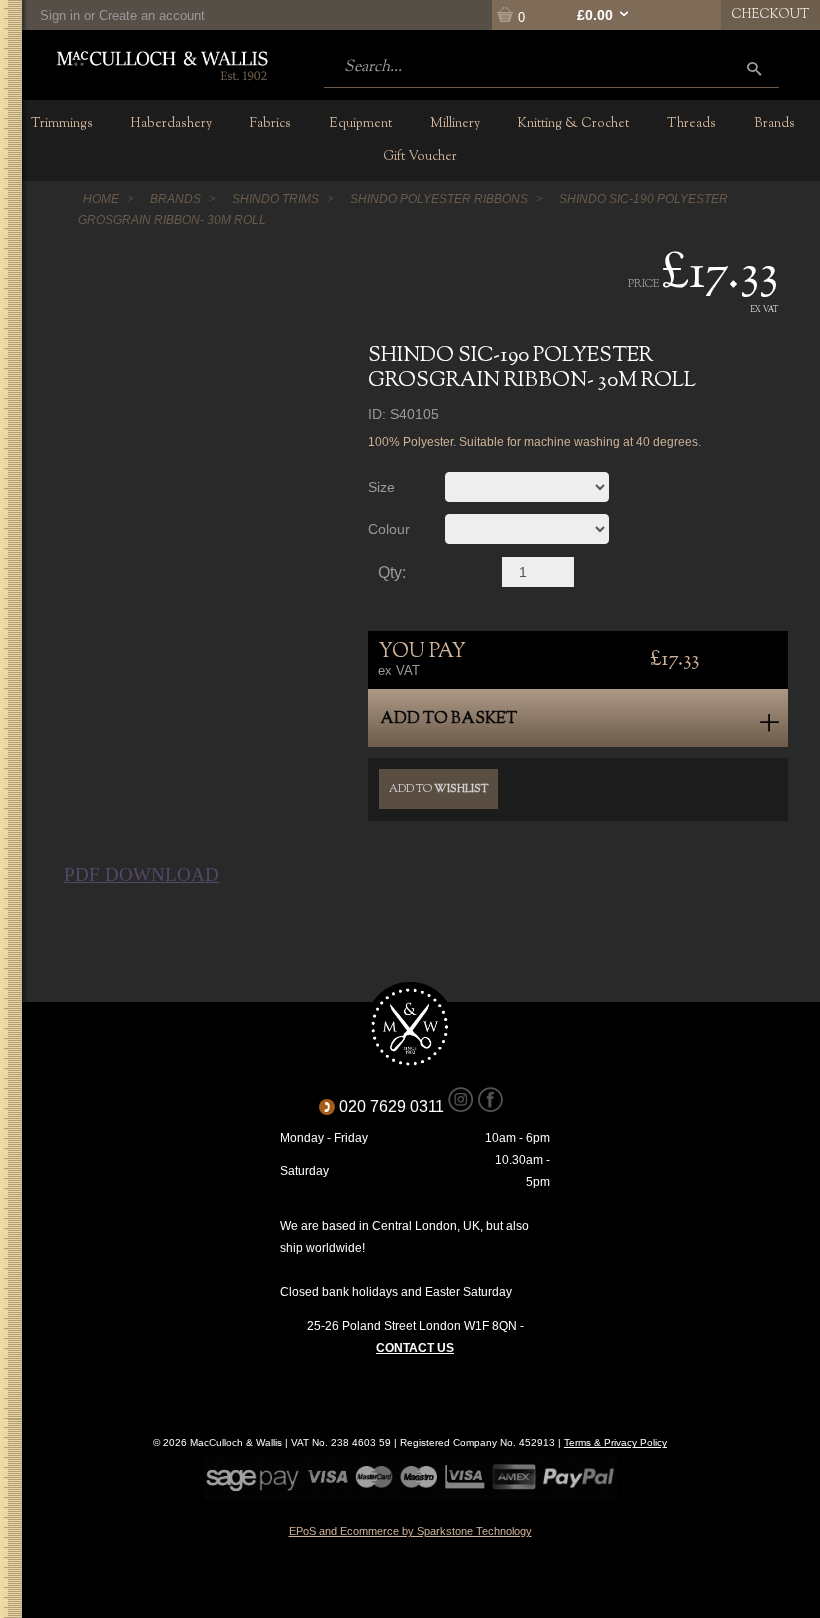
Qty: (392, 573)
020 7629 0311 (398, 1106)
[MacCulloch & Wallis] (161, 65)
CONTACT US (415, 1348)
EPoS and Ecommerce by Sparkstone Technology (410, 1531)
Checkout (770, 15)
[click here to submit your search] (754, 68)
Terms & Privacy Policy (615, 1442)
